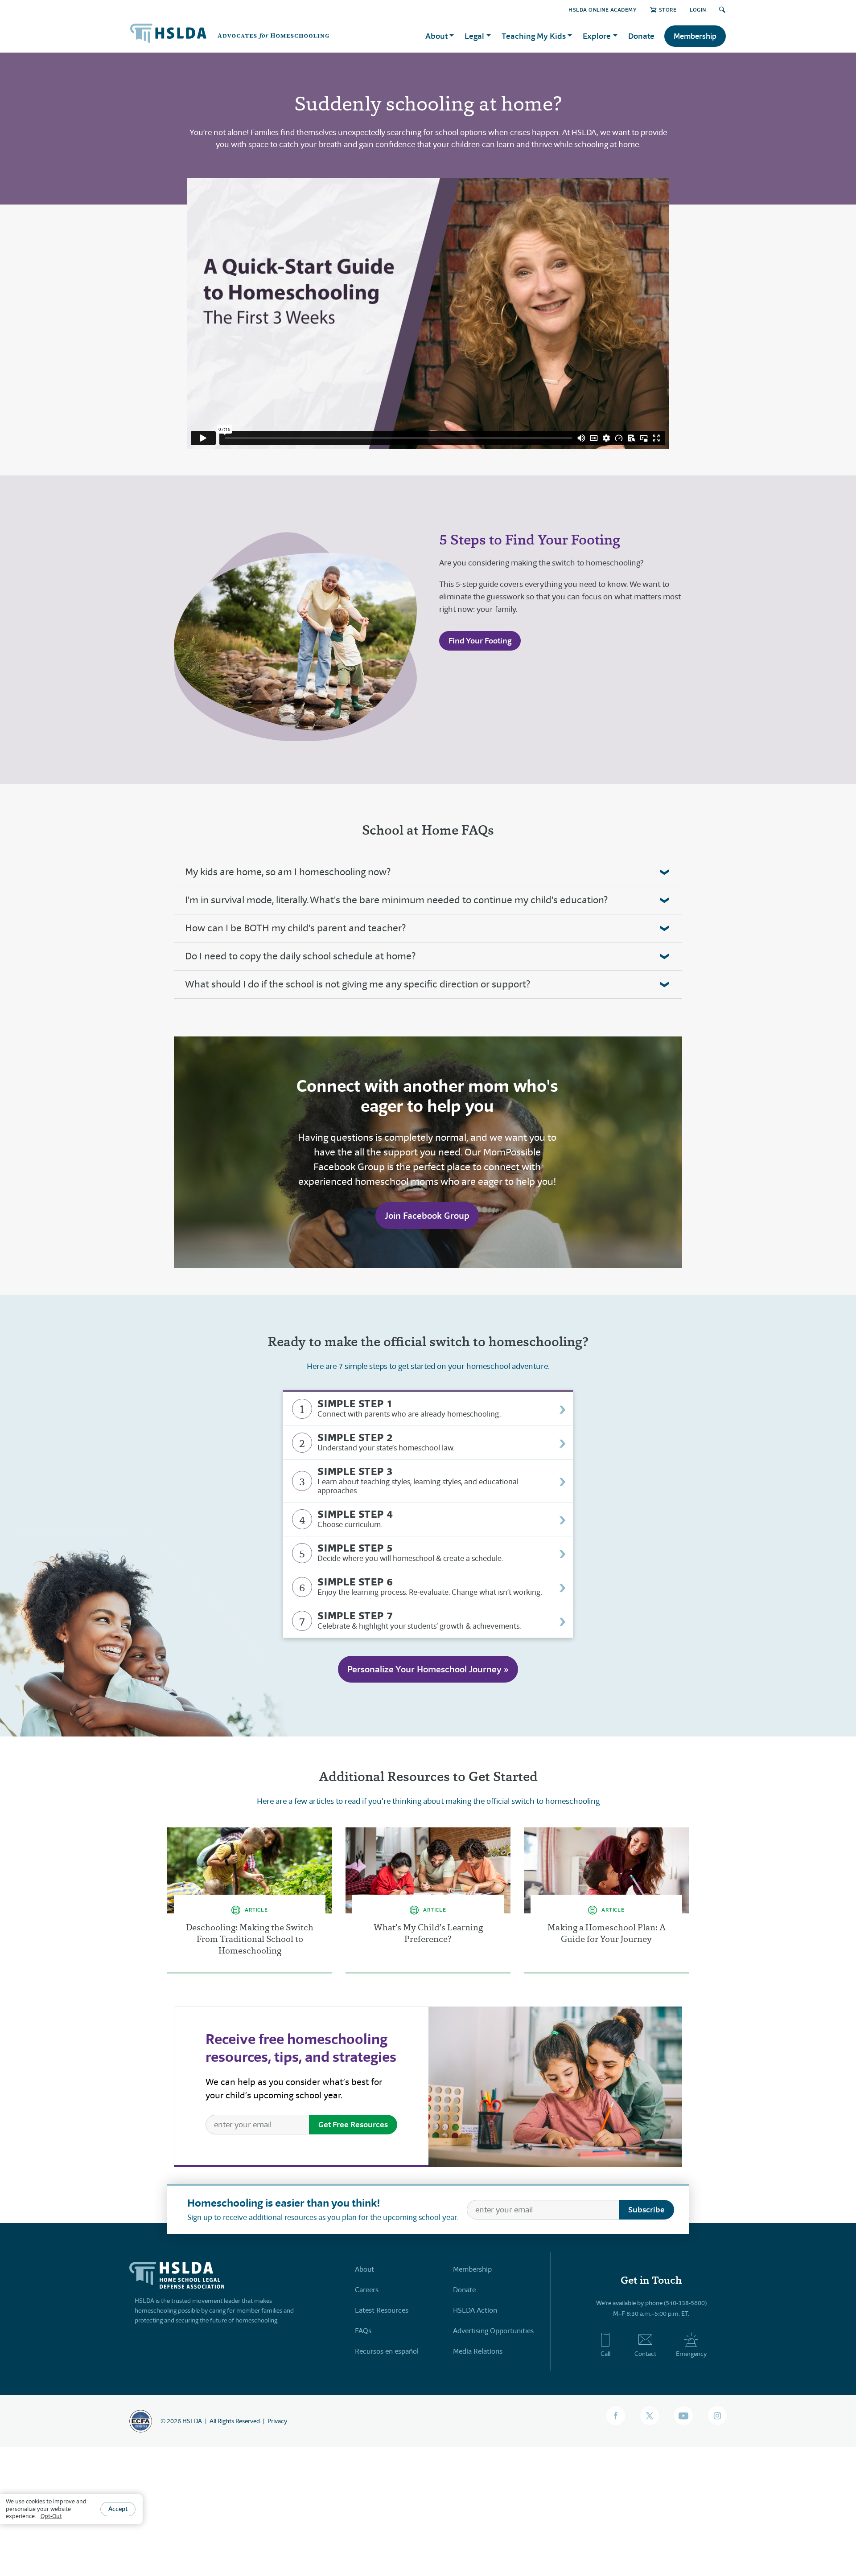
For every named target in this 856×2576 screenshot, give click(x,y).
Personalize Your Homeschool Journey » (428, 1669)
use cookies (30, 2501)
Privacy (277, 2421)
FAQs (363, 2331)
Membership (695, 36)
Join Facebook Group (427, 1216)
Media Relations (478, 2351)
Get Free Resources (353, 2124)
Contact (645, 2354)
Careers (367, 2290)
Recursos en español (387, 2351)
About (364, 2269)
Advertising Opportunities (493, 2331)
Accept (118, 2509)
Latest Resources (382, 2310)
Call (605, 2354)
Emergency (691, 2354)
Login (698, 10)
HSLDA (192, 2421)
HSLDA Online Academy (603, 10)
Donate (641, 36)
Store (668, 10)
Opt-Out (51, 2516)
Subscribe (646, 2209)
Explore (597, 36)
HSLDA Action (475, 2310)
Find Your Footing (480, 641)
